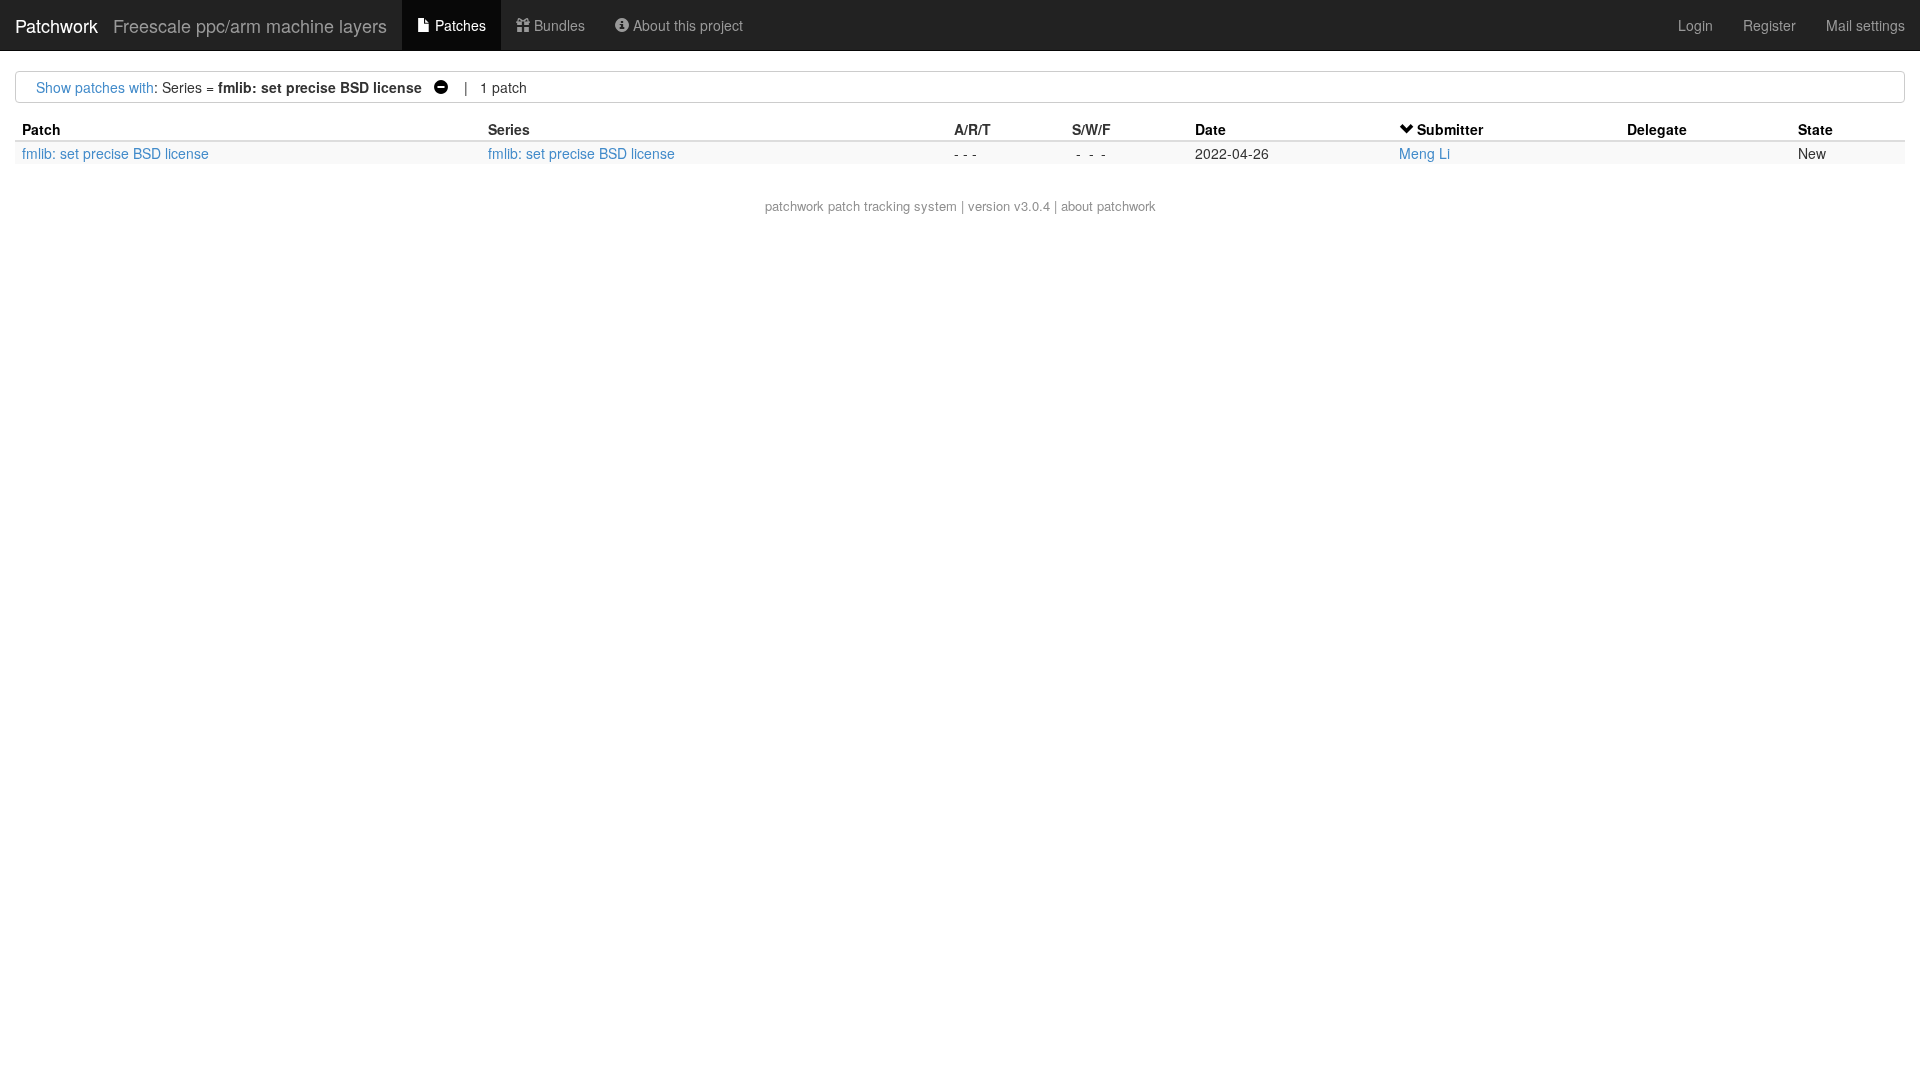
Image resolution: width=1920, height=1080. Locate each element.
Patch (41, 129)
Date (1210, 129)
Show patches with (95, 87)
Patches (458, 25)
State (1815, 129)
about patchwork (1108, 205)
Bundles (557, 25)
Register (1769, 25)
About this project (686, 25)
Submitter (1450, 129)
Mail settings (1865, 25)
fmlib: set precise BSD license (115, 153)
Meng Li (1424, 153)
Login (1695, 25)
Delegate (1657, 129)
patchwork (794, 205)
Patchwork (56, 25)
